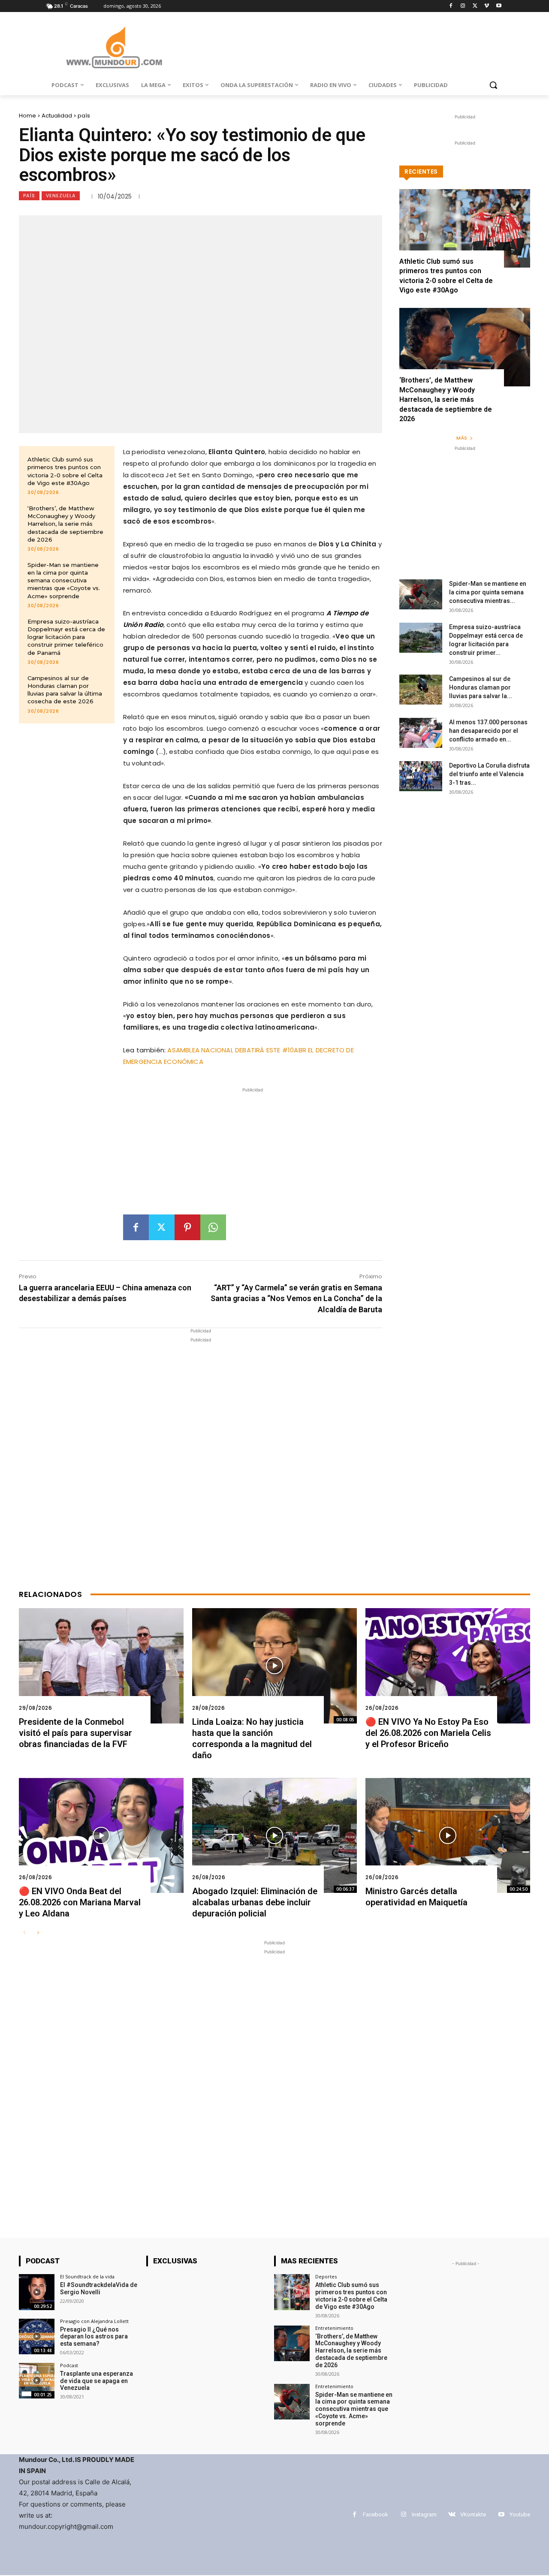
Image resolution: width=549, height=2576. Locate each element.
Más (462, 438)
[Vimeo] (487, 6)
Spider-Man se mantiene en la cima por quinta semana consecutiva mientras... (488, 592)
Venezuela (61, 196)
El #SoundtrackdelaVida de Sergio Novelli (99, 2288)
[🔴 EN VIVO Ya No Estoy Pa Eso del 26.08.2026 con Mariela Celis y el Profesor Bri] (448, 1666)
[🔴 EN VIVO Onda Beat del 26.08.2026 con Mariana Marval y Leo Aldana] (101, 1836)
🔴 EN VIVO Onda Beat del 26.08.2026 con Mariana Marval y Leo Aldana (80, 1902)
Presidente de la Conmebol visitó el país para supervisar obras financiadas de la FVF (75, 1733)
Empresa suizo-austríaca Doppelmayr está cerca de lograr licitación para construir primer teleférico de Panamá (66, 637)
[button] (493, 85)
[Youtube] (499, 6)
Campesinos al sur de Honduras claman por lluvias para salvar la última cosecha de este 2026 (65, 690)
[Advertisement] (253, 1154)
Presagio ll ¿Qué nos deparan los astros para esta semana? (94, 2337)
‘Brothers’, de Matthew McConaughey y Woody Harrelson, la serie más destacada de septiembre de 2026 (65, 524)
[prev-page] (24, 1933)
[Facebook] (451, 6)
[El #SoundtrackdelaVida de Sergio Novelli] (37, 2292)
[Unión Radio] (114, 47)
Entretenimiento (334, 2328)
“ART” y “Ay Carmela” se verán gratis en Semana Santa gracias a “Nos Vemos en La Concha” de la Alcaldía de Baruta (296, 1298)
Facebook (376, 2514)
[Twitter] (475, 6)
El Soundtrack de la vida (87, 2276)
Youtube (520, 2514)
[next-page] (38, 1933)
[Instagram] (463, 6)
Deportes (326, 2276)
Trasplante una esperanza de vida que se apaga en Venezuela (97, 2381)
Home (27, 116)
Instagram (424, 2514)
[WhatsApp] (213, 1227)
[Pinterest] (187, 1227)
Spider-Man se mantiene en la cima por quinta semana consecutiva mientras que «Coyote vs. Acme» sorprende (64, 580)
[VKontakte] (452, 2514)
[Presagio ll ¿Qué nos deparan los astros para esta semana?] (37, 2336)
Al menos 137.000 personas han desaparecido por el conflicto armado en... (488, 731)
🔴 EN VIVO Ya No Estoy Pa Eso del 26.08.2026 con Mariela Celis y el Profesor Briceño (428, 1733)
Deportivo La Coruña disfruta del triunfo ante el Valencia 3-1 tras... (489, 774)
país (84, 116)
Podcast (69, 2365)
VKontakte (473, 2514)
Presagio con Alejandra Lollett (94, 2321)
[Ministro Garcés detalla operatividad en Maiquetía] (448, 1836)
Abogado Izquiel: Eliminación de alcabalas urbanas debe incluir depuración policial (255, 1902)
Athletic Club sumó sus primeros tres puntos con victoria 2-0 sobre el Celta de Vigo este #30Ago (351, 2296)
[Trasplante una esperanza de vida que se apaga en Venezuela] (37, 2381)
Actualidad (57, 116)
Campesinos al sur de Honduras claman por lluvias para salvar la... (481, 687)
